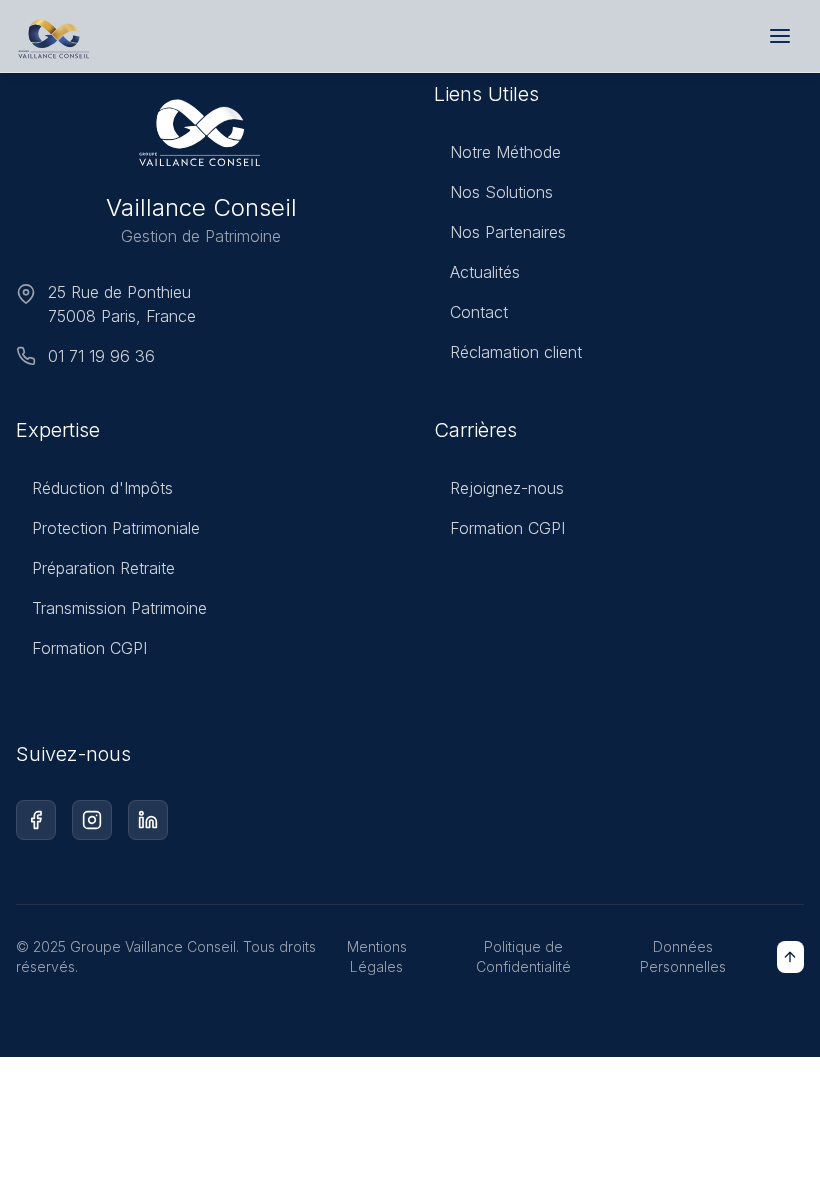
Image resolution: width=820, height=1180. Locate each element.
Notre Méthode (505, 152)
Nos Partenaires (508, 232)
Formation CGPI (89, 648)
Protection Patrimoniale (116, 528)
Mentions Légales (377, 956)
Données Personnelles (683, 956)
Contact (479, 312)
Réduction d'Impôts (102, 488)
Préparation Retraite (103, 568)
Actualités (485, 272)
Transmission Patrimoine (119, 608)
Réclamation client (516, 352)
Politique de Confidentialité (523, 956)
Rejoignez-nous (507, 488)
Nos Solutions (501, 192)
